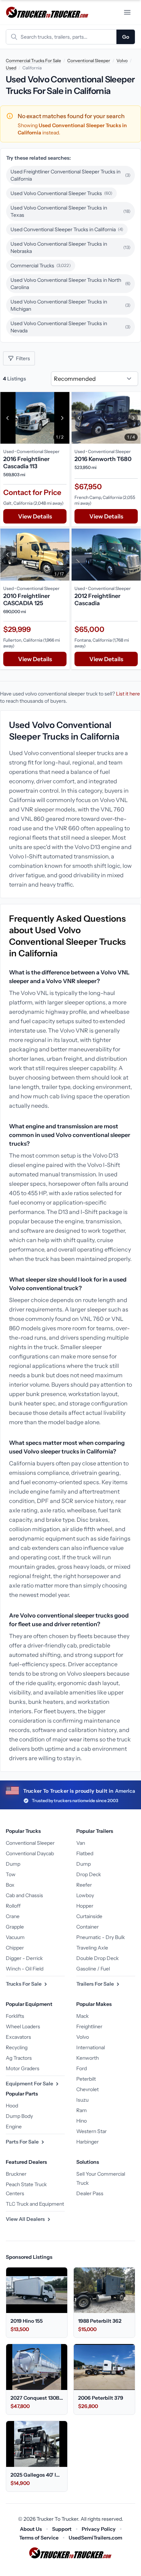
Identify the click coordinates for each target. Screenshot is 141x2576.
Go (126, 37)
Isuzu (82, 2100)
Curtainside (89, 1916)
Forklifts (15, 2016)
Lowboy (85, 1895)
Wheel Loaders (23, 2026)
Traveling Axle (92, 1948)
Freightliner (89, 2026)
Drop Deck (89, 1874)
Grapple (15, 1927)
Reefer (84, 1885)
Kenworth (87, 2058)
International (91, 2047)
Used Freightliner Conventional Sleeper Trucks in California (70, 175)
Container (87, 1927)
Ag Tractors (19, 2058)
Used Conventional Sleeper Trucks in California (67, 229)
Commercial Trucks (41, 266)
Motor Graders (23, 2068)
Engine (14, 2127)
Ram (82, 2110)
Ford (82, 2068)
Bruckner (16, 2174)
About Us (31, 2529)
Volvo (122, 61)
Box (10, 1885)
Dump (13, 1864)
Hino (82, 2121)
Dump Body (19, 2116)
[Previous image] (8, 418)
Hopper (85, 1906)
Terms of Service (39, 2538)
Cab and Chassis (24, 1895)
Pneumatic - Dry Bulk (101, 1937)
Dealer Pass (90, 2193)
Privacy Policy (99, 2529)
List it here (128, 694)
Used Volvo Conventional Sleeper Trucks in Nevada (70, 327)
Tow (11, 1874)
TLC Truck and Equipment (35, 2204)
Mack (82, 2016)
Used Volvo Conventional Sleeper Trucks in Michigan (70, 305)
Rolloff (13, 1906)
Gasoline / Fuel (93, 1969)
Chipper (15, 1948)
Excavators (18, 2037)
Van (81, 1843)
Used (11, 68)
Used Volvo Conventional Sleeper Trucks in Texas (70, 211)
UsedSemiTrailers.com (95, 2538)
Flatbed (85, 1853)
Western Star (91, 2131)
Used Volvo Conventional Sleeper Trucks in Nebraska (70, 247)
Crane (13, 1916)
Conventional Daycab (30, 1853)
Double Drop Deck (97, 1958)
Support (62, 2529)
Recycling (17, 2047)
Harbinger (87, 2142)
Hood (12, 2106)
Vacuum (15, 1937)
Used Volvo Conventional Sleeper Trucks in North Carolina (70, 284)
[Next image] (62, 418)
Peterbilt (86, 2079)
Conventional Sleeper (89, 61)
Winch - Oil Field (25, 1969)
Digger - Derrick (24, 1958)
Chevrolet (87, 2089)
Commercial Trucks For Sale (33, 61)
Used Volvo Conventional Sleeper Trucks (61, 193)
